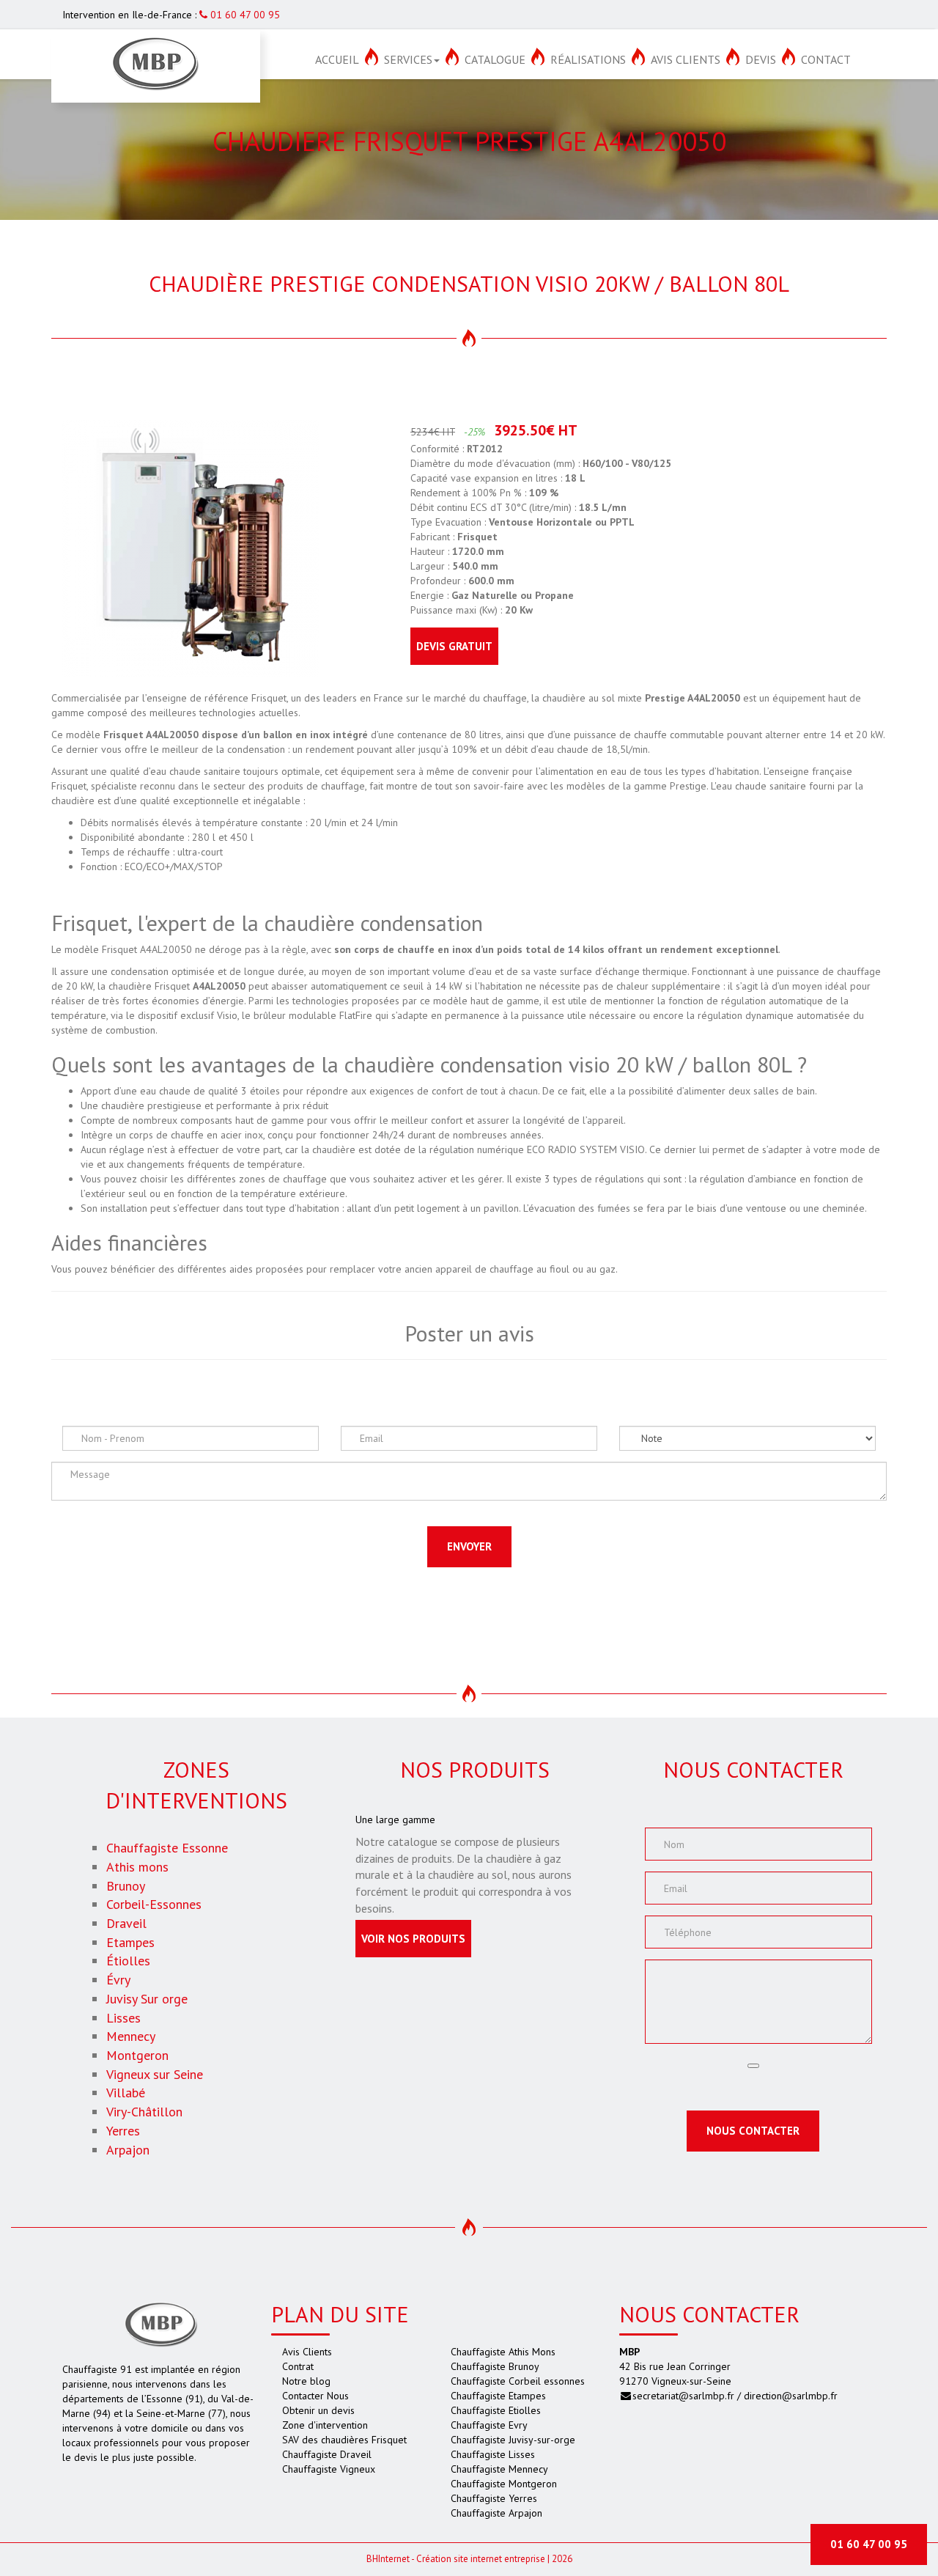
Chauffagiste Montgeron (504, 2484)
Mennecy (131, 2036)
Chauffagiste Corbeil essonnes (518, 2381)
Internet (388, 2559)
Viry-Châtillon (144, 2112)
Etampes (130, 1942)
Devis (761, 59)
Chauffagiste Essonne (167, 1848)
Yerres (123, 2131)
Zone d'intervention (325, 2425)
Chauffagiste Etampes (498, 2396)
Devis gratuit (454, 646)
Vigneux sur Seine (155, 2074)
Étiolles (128, 1961)
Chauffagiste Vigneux (329, 2469)
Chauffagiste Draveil (327, 2454)
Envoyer (469, 1546)
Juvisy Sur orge (147, 1999)
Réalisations (588, 59)
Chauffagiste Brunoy (495, 2366)
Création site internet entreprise (481, 2559)
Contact (826, 59)
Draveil (126, 1923)
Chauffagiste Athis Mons (503, 2352)
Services (408, 59)
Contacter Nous (315, 2396)
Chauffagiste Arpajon (496, 2513)
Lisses (123, 2018)
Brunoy (126, 1886)
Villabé (126, 2093)
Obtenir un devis (318, 2410)
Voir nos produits (413, 1939)
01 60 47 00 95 (244, 15)
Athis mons (137, 1867)
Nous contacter (753, 2131)
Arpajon (128, 2150)
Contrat (298, 2366)
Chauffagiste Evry (489, 2425)
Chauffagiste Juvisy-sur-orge (513, 2440)
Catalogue (495, 59)
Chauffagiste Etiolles (496, 2410)
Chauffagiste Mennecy (499, 2469)
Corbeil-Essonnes (154, 1904)
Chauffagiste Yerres (494, 2498)
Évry (118, 1980)
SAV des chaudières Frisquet (344, 2440)
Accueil (337, 59)
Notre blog (306, 2381)
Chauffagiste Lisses (493, 2454)
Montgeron (137, 2055)
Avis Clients (686, 59)
